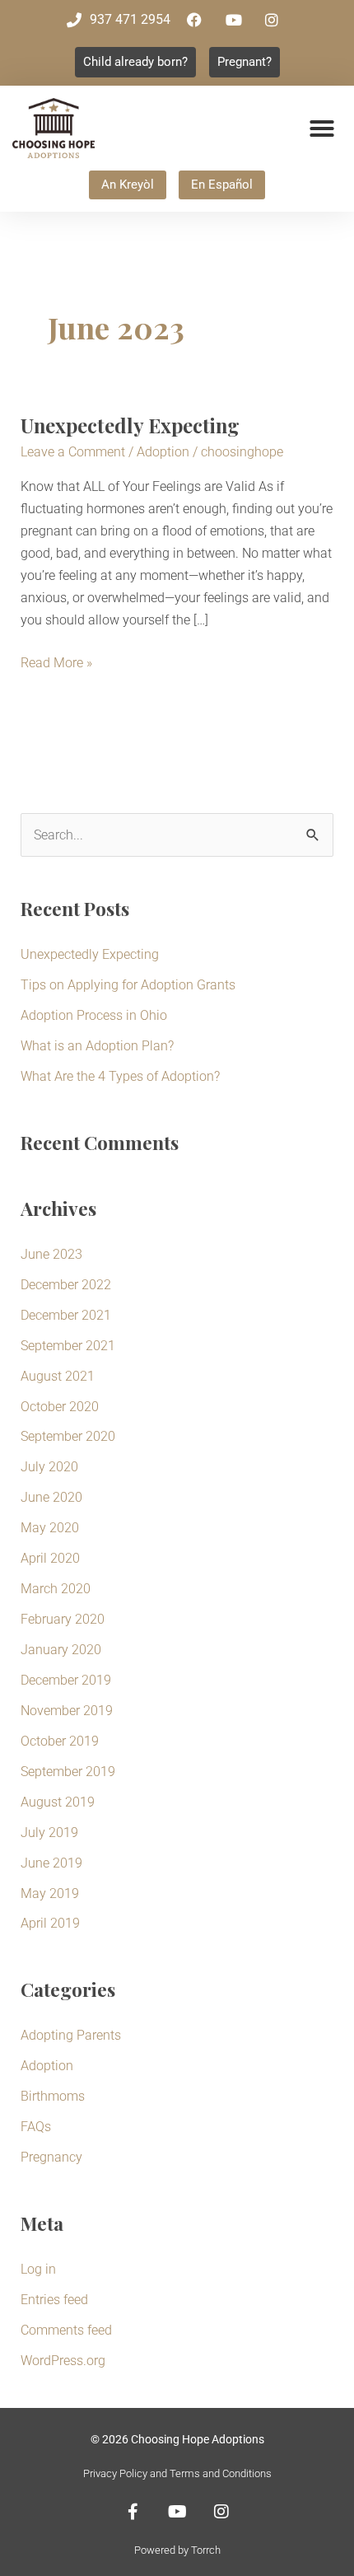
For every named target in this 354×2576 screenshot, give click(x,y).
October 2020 (60, 1407)
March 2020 (56, 1589)
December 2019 (66, 1680)
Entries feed (54, 2300)
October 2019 (60, 1741)
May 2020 (50, 1528)
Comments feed (66, 2330)
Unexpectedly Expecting (130, 425)
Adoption (163, 452)
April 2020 (50, 1558)
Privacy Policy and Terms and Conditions (177, 2473)
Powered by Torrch (177, 2550)
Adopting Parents (71, 2035)
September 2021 (68, 1346)
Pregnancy (51, 2157)
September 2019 (68, 1772)
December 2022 (66, 1285)
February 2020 (63, 1619)
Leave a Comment (73, 452)
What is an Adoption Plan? (97, 1046)
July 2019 (49, 1833)
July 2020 (49, 1467)
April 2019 (50, 1923)
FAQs (36, 2127)
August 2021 (58, 1376)
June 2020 (51, 1497)
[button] (322, 129)
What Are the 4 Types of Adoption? (120, 1076)
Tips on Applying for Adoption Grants (128, 985)
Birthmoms (53, 2096)
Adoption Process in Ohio (94, 1015)
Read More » (56, 661)
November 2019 (67, 1711)
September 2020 (68, 1436)
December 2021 (66, 1315)
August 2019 (58, 1802)
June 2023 (51, 1254)
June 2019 (51, 1863)
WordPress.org (63, 2361)
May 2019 (50, 1893)
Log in (38, 2269)
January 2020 (61, 1650)
